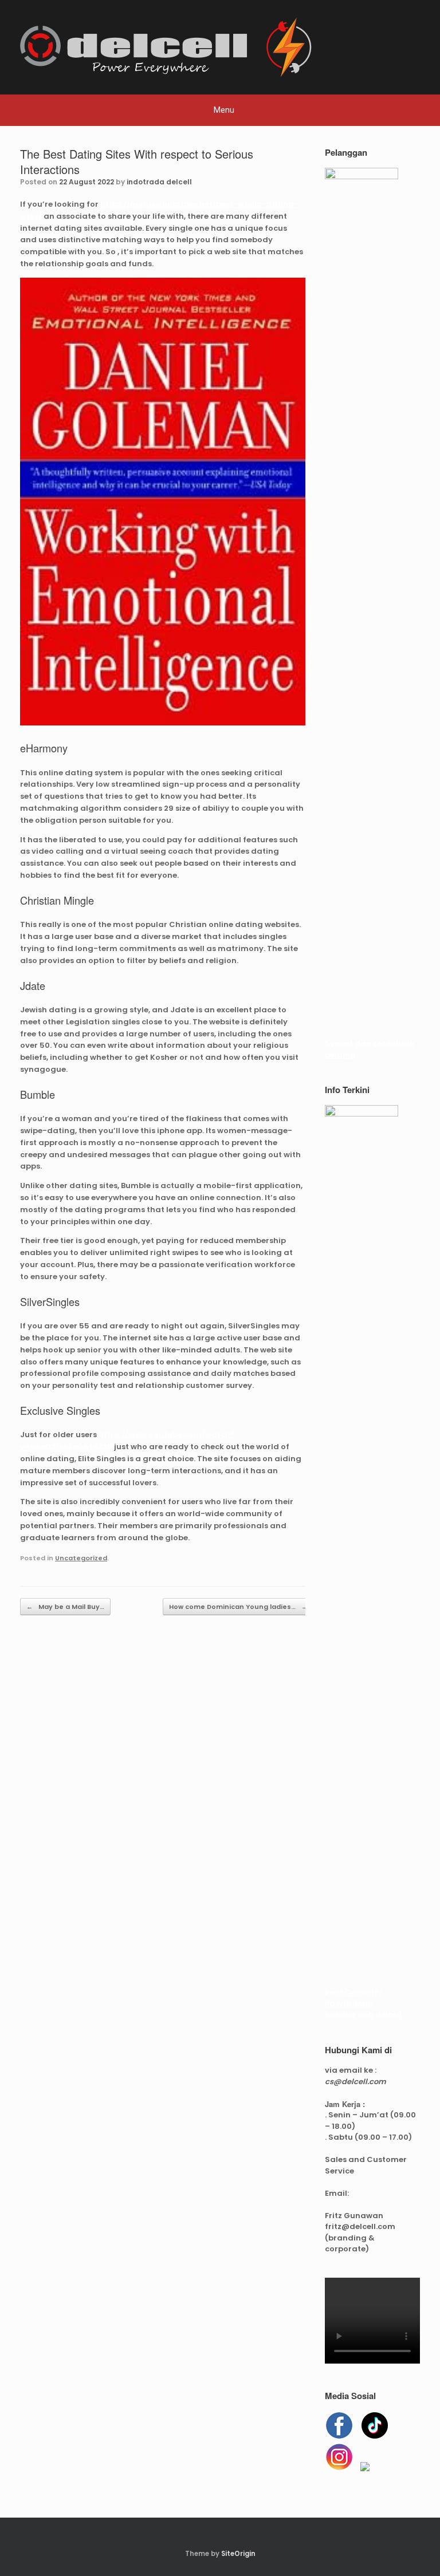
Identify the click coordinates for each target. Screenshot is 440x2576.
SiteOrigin (238, 2554)
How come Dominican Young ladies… (238, 1607)
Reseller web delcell (363, 2015)
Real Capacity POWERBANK (353, 1998)
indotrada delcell (159, 182)
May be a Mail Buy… (65, 1607)
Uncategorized (81, 1558)
